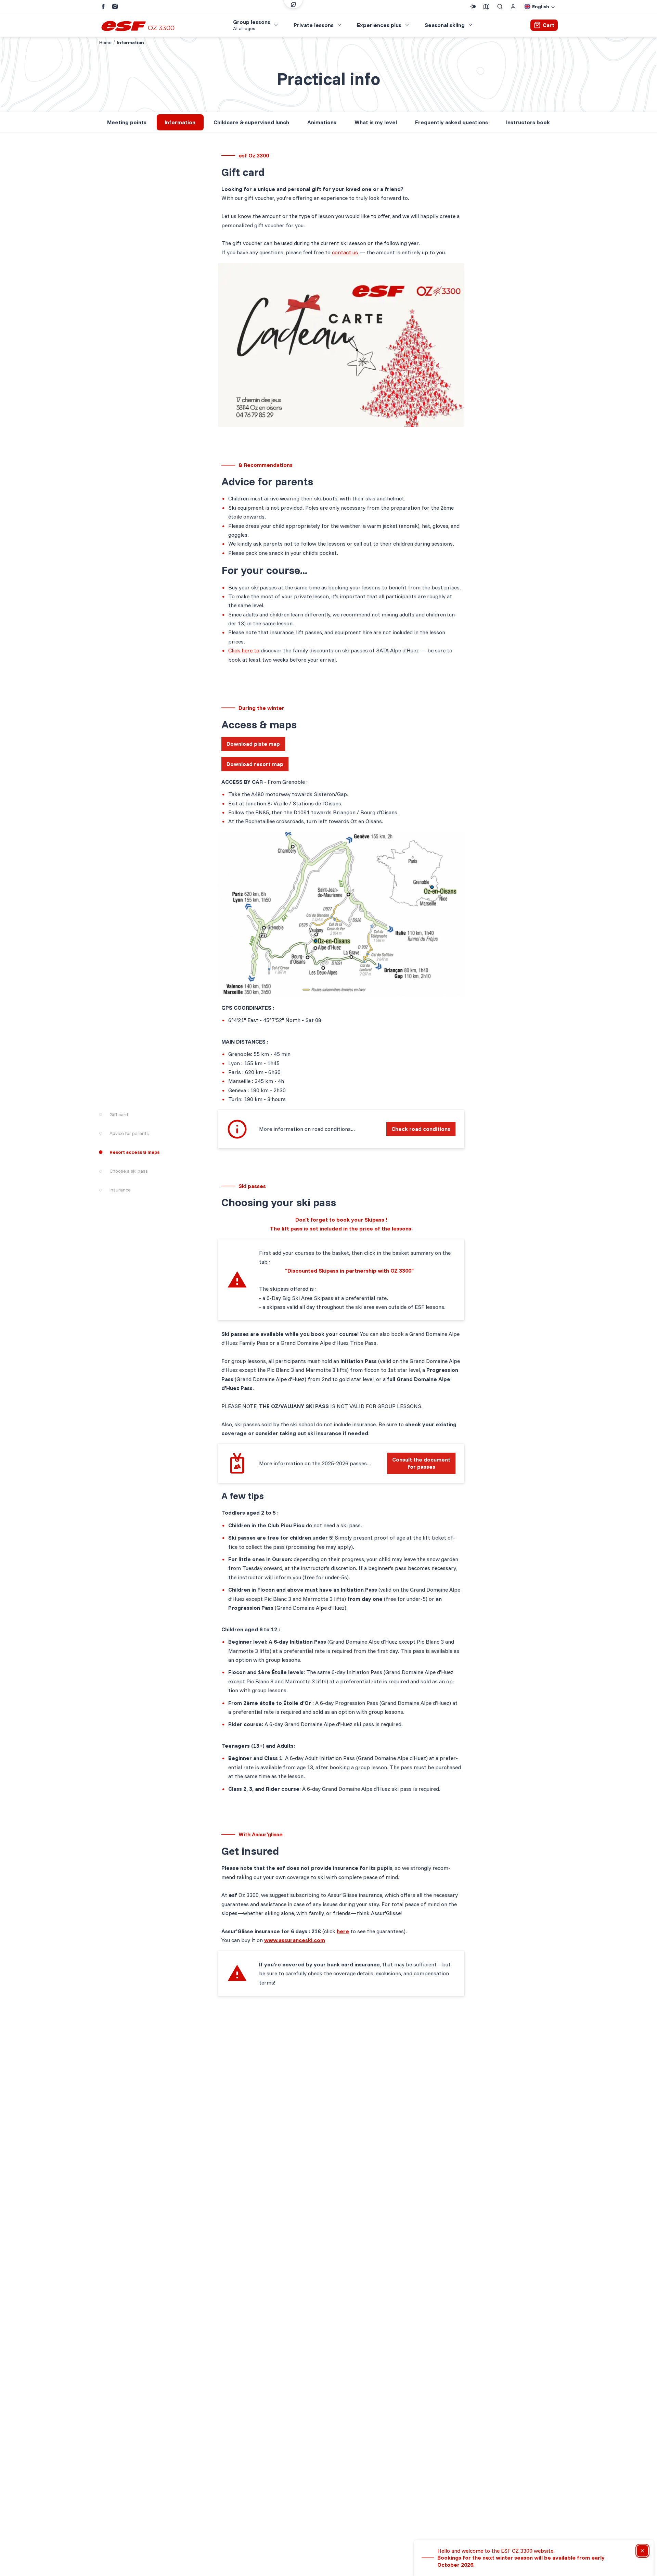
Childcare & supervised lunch (251, 122)
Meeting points (127, 122)
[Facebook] (103, 7)
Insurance (120, 1190)
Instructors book (528, 122)
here (343, 1931)
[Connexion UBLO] (7, 2571)
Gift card (119, 1114)
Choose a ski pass (129, 1171)
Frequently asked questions (452, 122)
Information (180, 122)
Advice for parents (129, 1133)
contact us (345, 252)
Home (105, 42)
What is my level (376, 122)
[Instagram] (115, 7)
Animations (322, 122)
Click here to (244, 650)
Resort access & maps (134, 1152)
